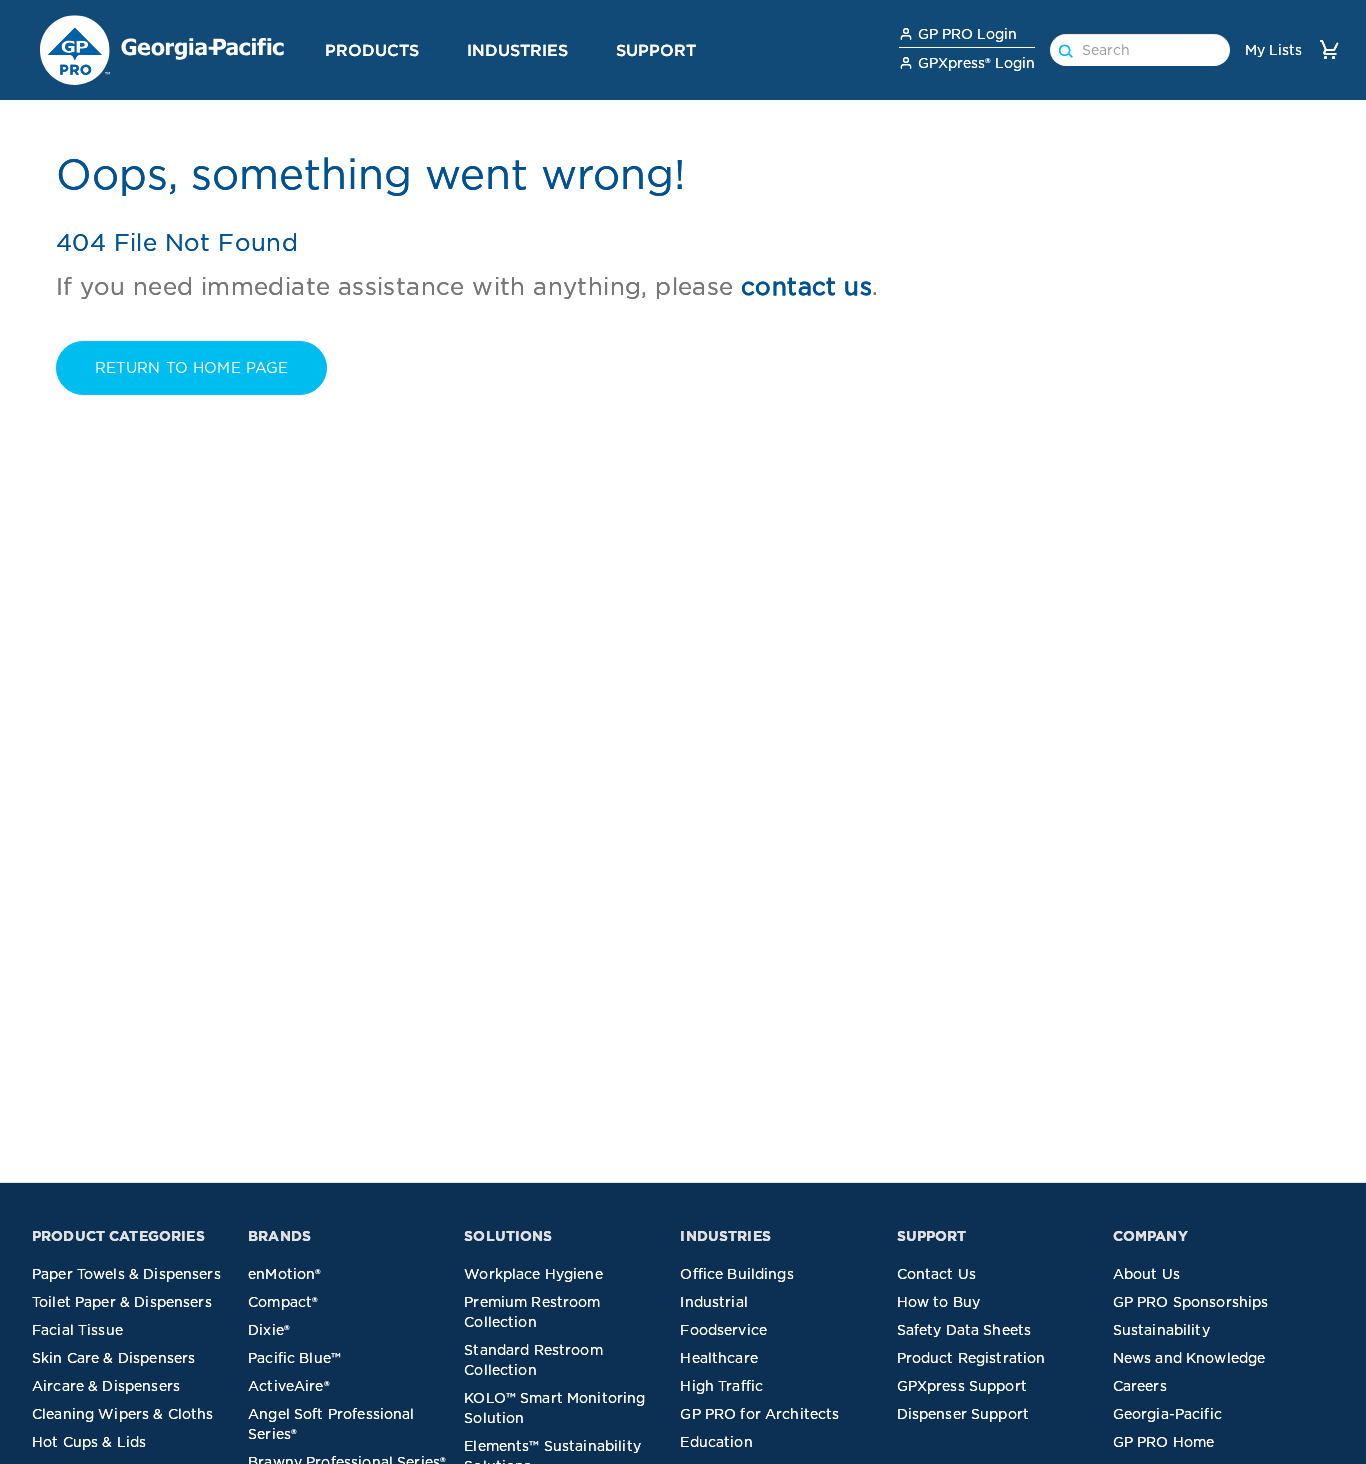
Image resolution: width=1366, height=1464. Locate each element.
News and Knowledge (1189, 1358)
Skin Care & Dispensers (113, 1358)
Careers (1140, 1386)
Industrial (714, 1302)
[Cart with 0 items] (1329, 49)
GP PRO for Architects (759, 1414)
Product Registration (971, 1358)
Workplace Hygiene (533, 1274)
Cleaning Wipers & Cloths (123, 1414)
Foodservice (723, 1330)
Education (716, 1442)
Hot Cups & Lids (89, 1442)
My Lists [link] (1273, 50)
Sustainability (1161, 1330)
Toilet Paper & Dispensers (122, 1302)
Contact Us (937, 1274)
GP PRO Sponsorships (1191, 1302)
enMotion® (284, 1274)
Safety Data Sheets (964, 1330)
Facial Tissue (77, 1330)
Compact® (283, 1302)
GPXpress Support (962, 1386)
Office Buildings (736, 1274)
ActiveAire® (289, 1386)
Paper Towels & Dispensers (126, 1274)
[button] (427, 49)
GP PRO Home (1164, 1442)
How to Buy (939, 1302)
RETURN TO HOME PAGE (192, 368)
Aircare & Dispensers (106, 1386)
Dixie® (269, 1330)
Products (372, 50)
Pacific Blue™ (294, 1358)
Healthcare (719, 1358)
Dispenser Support (963, 1414)
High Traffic (721, 1386)
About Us (1146, 1274)
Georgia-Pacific (1167, 1414)
